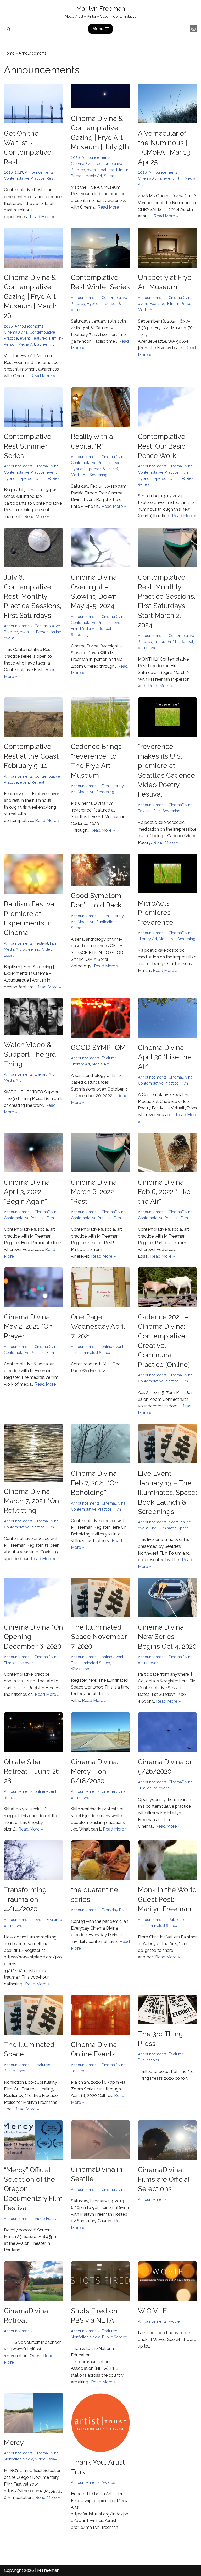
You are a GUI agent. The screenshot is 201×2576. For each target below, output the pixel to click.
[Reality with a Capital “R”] (100, 407)
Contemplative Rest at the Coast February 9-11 (31, 756)
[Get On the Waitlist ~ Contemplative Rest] (33, 104)
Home (9, 53)
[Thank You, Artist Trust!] (100, 2423)
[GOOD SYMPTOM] (100, 1018)
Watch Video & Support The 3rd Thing (30, 1054)
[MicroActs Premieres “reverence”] (167, 873)
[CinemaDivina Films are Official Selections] (167, 2140)
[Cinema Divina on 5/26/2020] (167, 1732)
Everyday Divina (116, 1910)
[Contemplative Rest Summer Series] (33, 407)
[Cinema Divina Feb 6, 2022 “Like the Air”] (167, 1153)
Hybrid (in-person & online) (27, 478)
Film (120, 170)
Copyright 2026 (19, 2570)
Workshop (80, 1669)
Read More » (42, 217)
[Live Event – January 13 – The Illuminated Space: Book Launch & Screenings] (167, 1444)
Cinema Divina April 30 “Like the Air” (165, 1057)
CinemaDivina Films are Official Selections (164, 2179)
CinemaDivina (83, 163)
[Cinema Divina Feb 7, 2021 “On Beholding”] (100, 1444)
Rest (51, 178)
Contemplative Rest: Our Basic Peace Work (162, 446)
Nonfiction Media (86, 2337)
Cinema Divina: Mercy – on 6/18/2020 (94, 1771)
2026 (8, 172)
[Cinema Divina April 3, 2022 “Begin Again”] (33, 1153)
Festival (145, 811)
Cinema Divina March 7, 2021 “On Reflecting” (32, 1501)
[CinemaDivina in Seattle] (100, 2140)
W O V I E (152, 2311)
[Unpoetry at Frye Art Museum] (167, 248)
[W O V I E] (167, 2281)
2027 (19, 172)
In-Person (185, 304)
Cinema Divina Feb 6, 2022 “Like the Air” (164, 1192)
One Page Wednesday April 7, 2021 (98, 1327)
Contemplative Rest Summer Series (28, 446)
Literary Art (147, 939)
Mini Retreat (183, 642)
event (92, 170)
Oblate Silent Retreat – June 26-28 (33, 1771)
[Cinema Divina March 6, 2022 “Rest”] (100, 1153)
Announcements (39, 172)
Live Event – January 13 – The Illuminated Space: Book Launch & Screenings (167, 1493)
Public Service (115, 2337)
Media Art (94, 176)
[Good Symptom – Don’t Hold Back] (100, 870)
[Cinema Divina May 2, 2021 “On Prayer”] (33, 1287)
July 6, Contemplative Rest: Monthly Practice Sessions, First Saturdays (33, 596)
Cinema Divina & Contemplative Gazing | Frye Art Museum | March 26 (30, 297)
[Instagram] (193, 29)
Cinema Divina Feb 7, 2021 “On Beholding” (95, 1483)
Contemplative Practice (24, 178)
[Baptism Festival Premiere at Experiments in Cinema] (33, 874)
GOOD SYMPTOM (98, 1048)
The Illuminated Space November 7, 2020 (99, 1637)
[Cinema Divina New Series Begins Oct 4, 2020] (167, 1597)
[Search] (9, 29)
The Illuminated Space (91, 1352)
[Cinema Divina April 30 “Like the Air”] (167, 1018)
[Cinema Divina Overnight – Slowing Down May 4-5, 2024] (100, 548)
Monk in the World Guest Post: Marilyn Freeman (167, 1899)
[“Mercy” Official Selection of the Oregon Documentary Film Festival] (33, 2140)
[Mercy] (33, 2413)
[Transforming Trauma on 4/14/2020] (33, 1860)
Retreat (144, 484)
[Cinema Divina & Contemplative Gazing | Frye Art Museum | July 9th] (100, 96)
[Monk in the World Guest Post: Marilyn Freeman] (167, 1860)
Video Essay (46, 2218)
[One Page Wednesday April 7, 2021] (100, 1287)
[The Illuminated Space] (33, 2015)
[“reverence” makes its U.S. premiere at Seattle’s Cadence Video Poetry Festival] (167, 717)
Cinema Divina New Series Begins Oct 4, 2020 (167, 1637)
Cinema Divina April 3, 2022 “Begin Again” (27, 1192)
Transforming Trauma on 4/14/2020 (25, 1899)
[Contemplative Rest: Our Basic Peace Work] (167, 407)
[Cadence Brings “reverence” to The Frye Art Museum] (100, 717)
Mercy (14, 2443)
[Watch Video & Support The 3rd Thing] (33, 1016)
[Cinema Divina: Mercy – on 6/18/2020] (100, 1732)
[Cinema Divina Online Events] (100, 2015)
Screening (113, 176)
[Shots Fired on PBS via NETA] (100, 2281)
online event (149, 648)
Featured (107, 170)
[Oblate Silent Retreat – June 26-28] (33, 1732)
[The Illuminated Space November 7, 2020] (100, 1597)
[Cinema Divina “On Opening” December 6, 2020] (33, 1597)
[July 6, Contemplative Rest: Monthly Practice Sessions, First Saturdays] (33, 548)
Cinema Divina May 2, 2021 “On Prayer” (28, 1327)
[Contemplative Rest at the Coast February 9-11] (33, 717)
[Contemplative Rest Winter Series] (100, 248)
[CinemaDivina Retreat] (33, 2281)
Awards (108, 2482)
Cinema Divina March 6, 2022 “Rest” (94, 1192)
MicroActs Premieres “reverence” (157, 913)
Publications (107, 922)
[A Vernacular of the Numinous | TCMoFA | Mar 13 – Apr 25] (167, 104)
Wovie (174, 2321)
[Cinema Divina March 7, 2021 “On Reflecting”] (33, 1453)
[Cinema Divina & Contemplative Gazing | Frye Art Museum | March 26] (33, 248)
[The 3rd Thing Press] (167, 2009)
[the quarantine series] (100, 1860)
